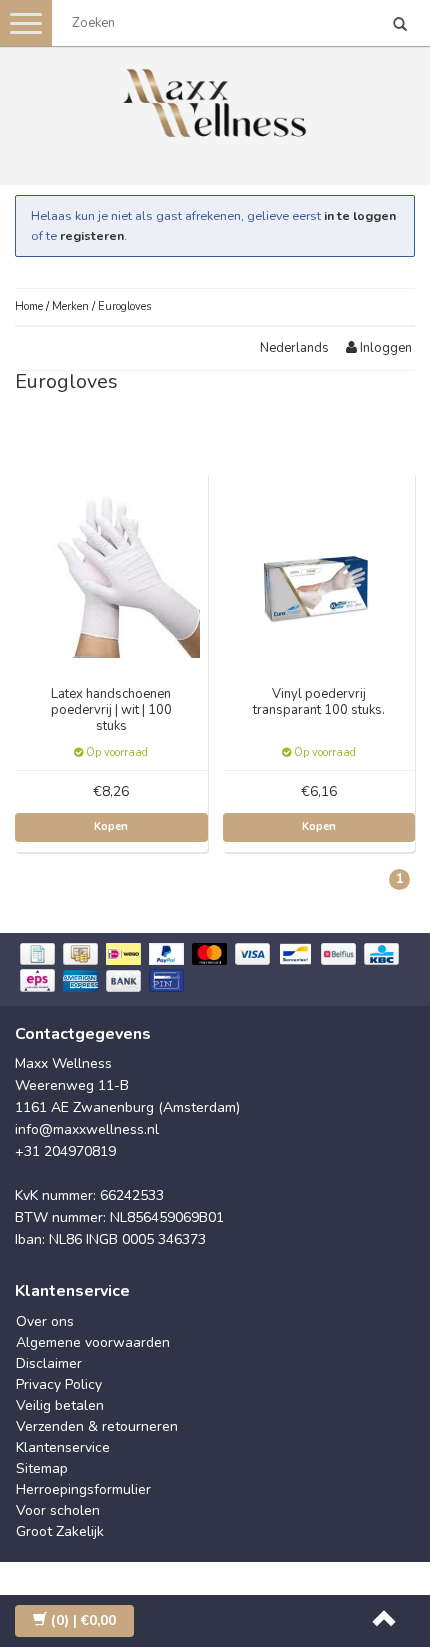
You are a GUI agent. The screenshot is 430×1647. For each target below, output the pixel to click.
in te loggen (360, 215)
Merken (70, 306)
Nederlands (294, 348)
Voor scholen (58, 1510)
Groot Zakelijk (60, 1531)
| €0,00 (83, 1620)
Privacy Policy (59, 1384)
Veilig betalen (60, 1405)
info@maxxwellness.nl (87, 1129)
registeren (92, 235)
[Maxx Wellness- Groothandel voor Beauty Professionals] (215, 99)
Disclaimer (49, 1363)
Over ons (45, 1321)
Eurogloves (124, 306)
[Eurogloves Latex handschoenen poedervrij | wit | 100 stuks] (112, 568)
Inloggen (384, 348)
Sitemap (42, 1468)
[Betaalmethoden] (215, 969)
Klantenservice (63, 1447)
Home (29, 306)
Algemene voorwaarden (93, 1342)
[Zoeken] (400, 26)
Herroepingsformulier (83, 1489)
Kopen (111, 826)
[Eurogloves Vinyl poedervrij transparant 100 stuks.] (319, 568)
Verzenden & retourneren (97, 1426)
